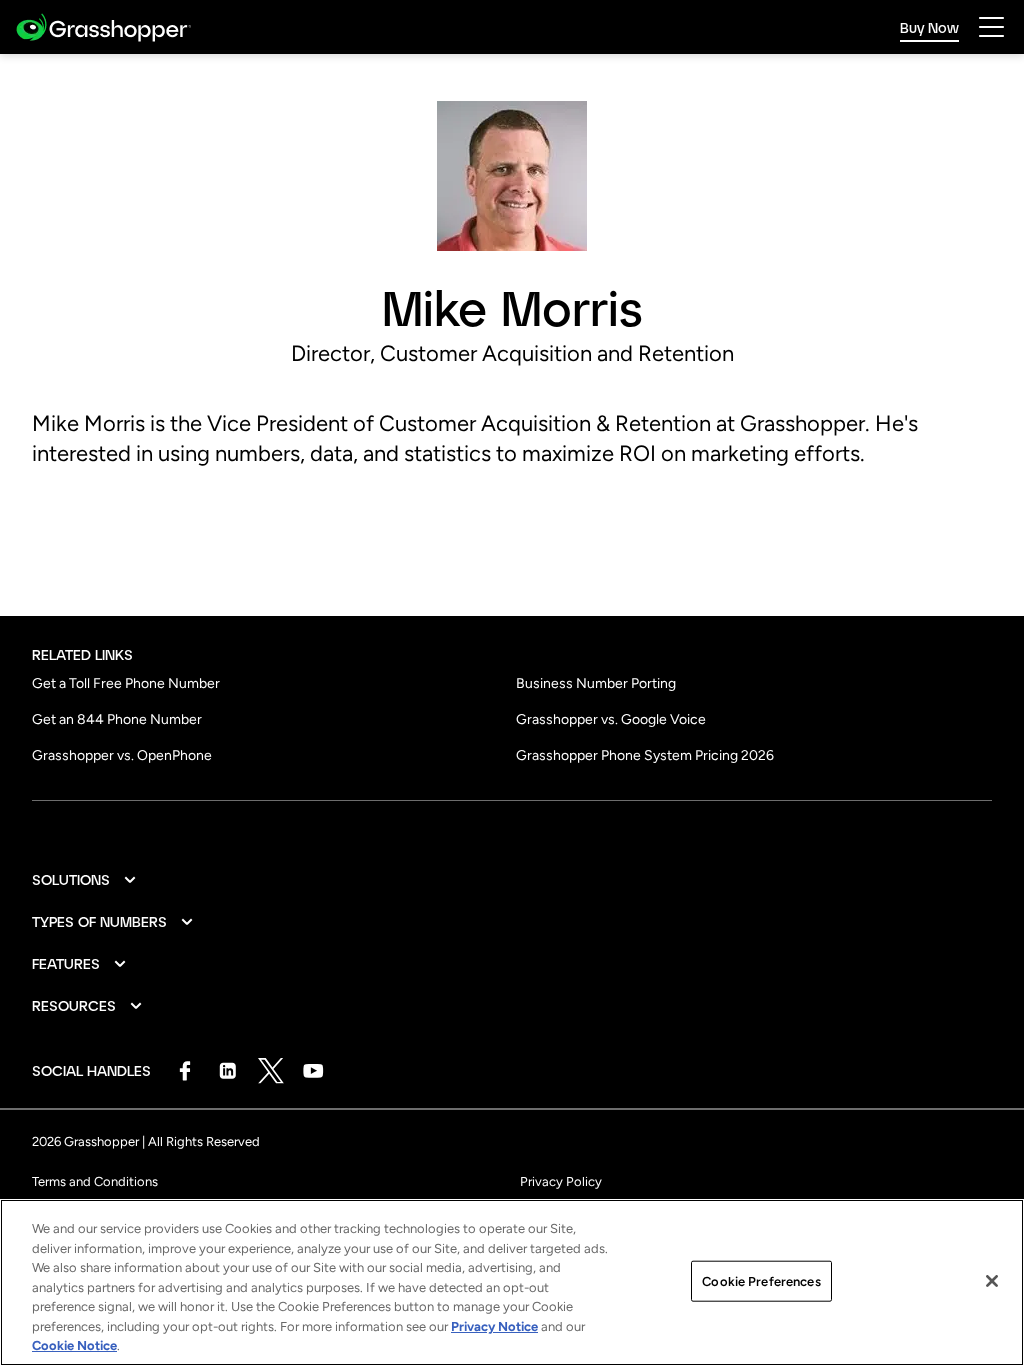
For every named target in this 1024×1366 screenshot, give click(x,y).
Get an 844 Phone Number (117, 719)
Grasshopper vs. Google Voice (611, 719)
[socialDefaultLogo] (184, 1070)
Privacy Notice (494, 1326)
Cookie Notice (74, 1345)
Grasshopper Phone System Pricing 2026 (645, 755)
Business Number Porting (596, 683)
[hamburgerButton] (991, 27)
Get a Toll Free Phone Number (126, 683)
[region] (512, 1282)
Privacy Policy (561, 1181)
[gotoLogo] (103, 27)
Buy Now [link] (929, 27)
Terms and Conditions (95, 1181)
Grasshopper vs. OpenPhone (122, 755)
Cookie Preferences (761, 1280)
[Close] (992, 1281)
